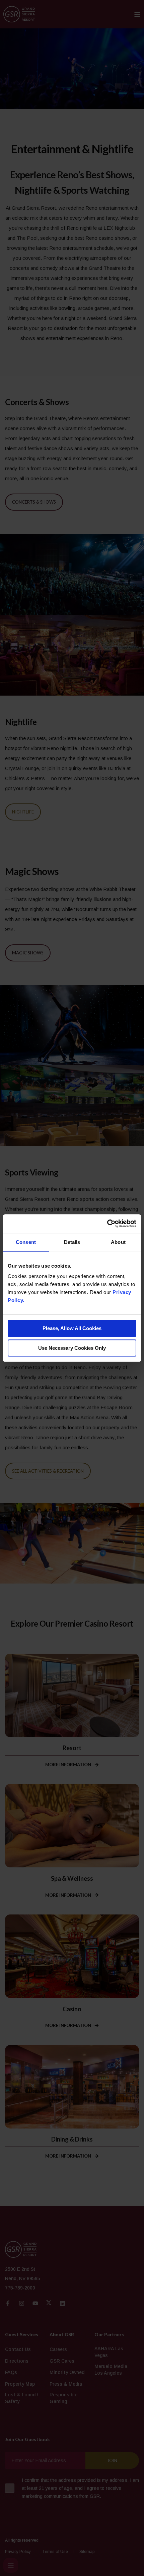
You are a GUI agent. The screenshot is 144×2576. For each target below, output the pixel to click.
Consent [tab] (26, 1242)
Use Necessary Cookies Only (72, 1348)
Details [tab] (72, 1242)
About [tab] (118, 1242)
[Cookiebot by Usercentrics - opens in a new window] (107, 1224)
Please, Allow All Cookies (72, 1328)
